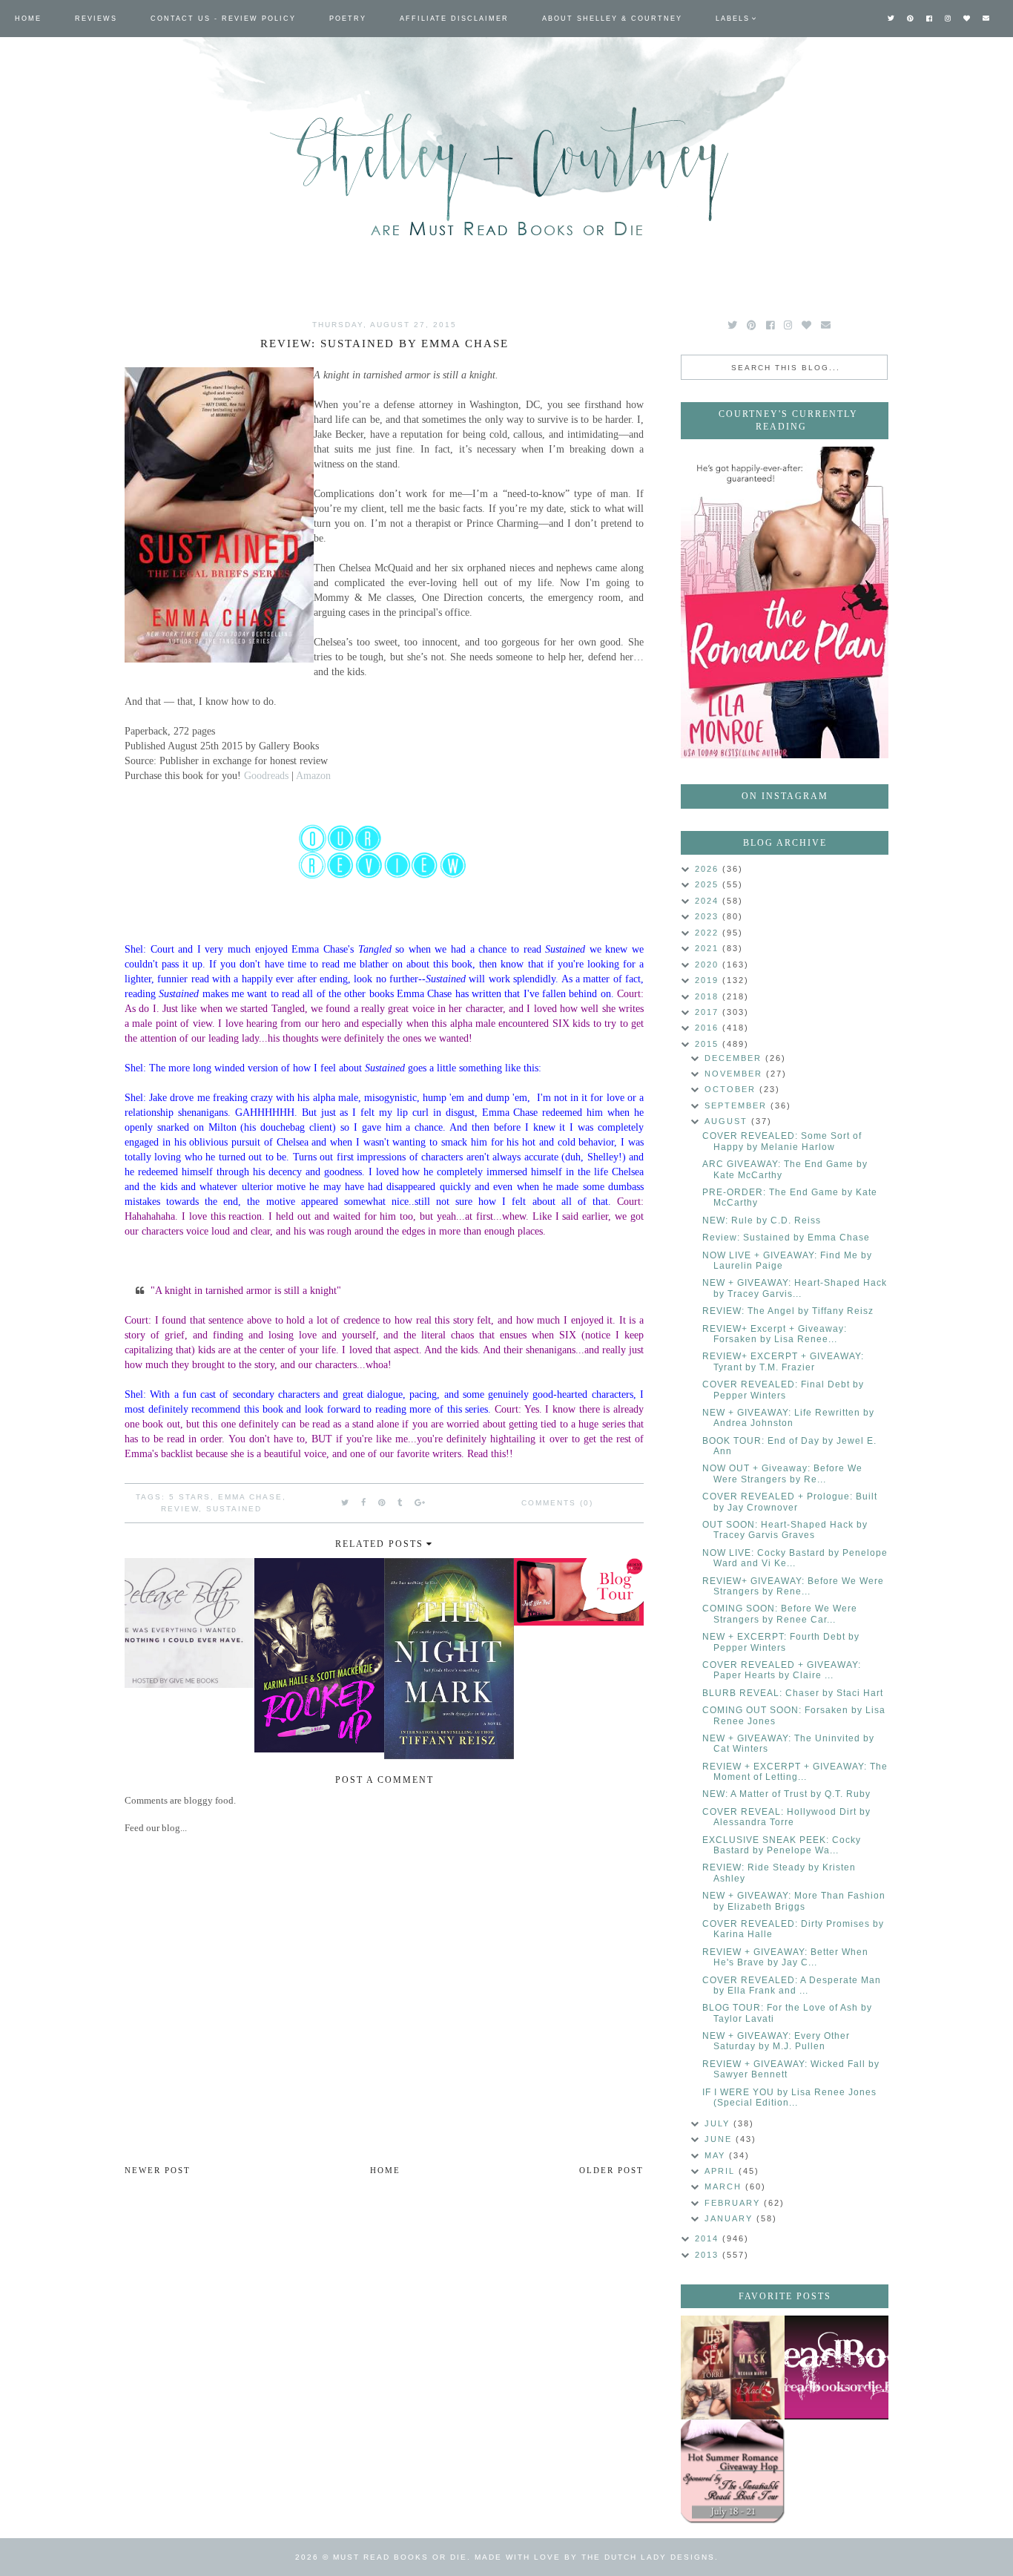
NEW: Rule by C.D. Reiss (762, 1220)
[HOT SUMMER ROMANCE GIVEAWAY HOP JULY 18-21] (733, 2471)
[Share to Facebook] (364, 1502)
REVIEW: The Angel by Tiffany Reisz (788, 1311)
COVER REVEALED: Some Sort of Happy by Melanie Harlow (782, 1141)
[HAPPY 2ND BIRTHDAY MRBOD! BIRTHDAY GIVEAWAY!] (733, 2368)
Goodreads (266, 775)
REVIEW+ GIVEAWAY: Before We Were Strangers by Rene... (793, 1586)
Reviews (96, 19)
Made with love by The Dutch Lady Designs (595, 2557)
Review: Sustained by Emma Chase (786, 1238)
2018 (709, 996)
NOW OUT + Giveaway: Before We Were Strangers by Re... (782, 1473)
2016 (709, 1028)
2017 (709, 1012)
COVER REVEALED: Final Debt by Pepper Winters (783, 1390)
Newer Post (158, 2170)
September (738, 1105)
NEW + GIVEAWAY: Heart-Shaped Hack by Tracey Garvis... (795, 1288)
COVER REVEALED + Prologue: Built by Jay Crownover (790, 1502)
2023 (709, 916)
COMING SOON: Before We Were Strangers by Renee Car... (780, 1614)
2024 (709, 901)
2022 (709, 933)
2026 (709, 869)
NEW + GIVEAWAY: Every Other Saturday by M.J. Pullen (776, 2041)
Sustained (234, 1509)
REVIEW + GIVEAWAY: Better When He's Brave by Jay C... (785, 1957)
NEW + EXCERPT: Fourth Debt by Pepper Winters (781, 1642)
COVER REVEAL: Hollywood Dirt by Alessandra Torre (786, 1817)
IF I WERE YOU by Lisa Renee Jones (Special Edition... (789, 2097)
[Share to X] (346, 1502)
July (719, 2123)
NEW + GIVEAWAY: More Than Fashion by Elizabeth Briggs (794, 1901)
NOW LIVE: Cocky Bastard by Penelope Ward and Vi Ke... (795, 1558)
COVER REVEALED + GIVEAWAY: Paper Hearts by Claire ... (782, 1670)
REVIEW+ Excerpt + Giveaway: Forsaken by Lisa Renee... (775, 1334)
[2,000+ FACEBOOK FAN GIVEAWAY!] (837, 2368)
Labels (733, 19)
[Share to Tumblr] (400, 1502)
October (732, 1089)
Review (180, 1509)
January (730, 2218)
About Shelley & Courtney (612, 19)
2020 (709, 965)
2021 (709, 948)
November (735, 1074)
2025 (709, 884)
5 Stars (190, 1497)
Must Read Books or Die (400, 2557)
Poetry (348, 19)
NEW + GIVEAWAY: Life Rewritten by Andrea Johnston (788, 1418)
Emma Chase (250, 1497)
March (725, 2186)
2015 (709, 1044)
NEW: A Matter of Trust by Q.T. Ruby (786, 1794)
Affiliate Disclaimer (454, 19)
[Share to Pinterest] (382, 1502)
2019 (709, 980)
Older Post (611, 2170)
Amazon (313, 775)
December (735, 1058)
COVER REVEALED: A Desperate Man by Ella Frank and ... (792, 1985)
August (728, 1121)
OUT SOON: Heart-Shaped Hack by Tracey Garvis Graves (785, 1530)
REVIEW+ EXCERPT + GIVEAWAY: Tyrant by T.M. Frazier (783, 1361)
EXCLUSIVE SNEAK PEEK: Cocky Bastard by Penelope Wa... (782, 1845)
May (717, 2155)
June (720, 2139)
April (722, 2171)
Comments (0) (557, 1503)
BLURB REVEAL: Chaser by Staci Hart (793, 1693)
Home (28, 19)
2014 (709, 2238)
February (734, 2203)
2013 (709, 2255)
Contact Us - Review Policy (223, 19)
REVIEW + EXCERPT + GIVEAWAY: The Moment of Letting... (795, 1772)
